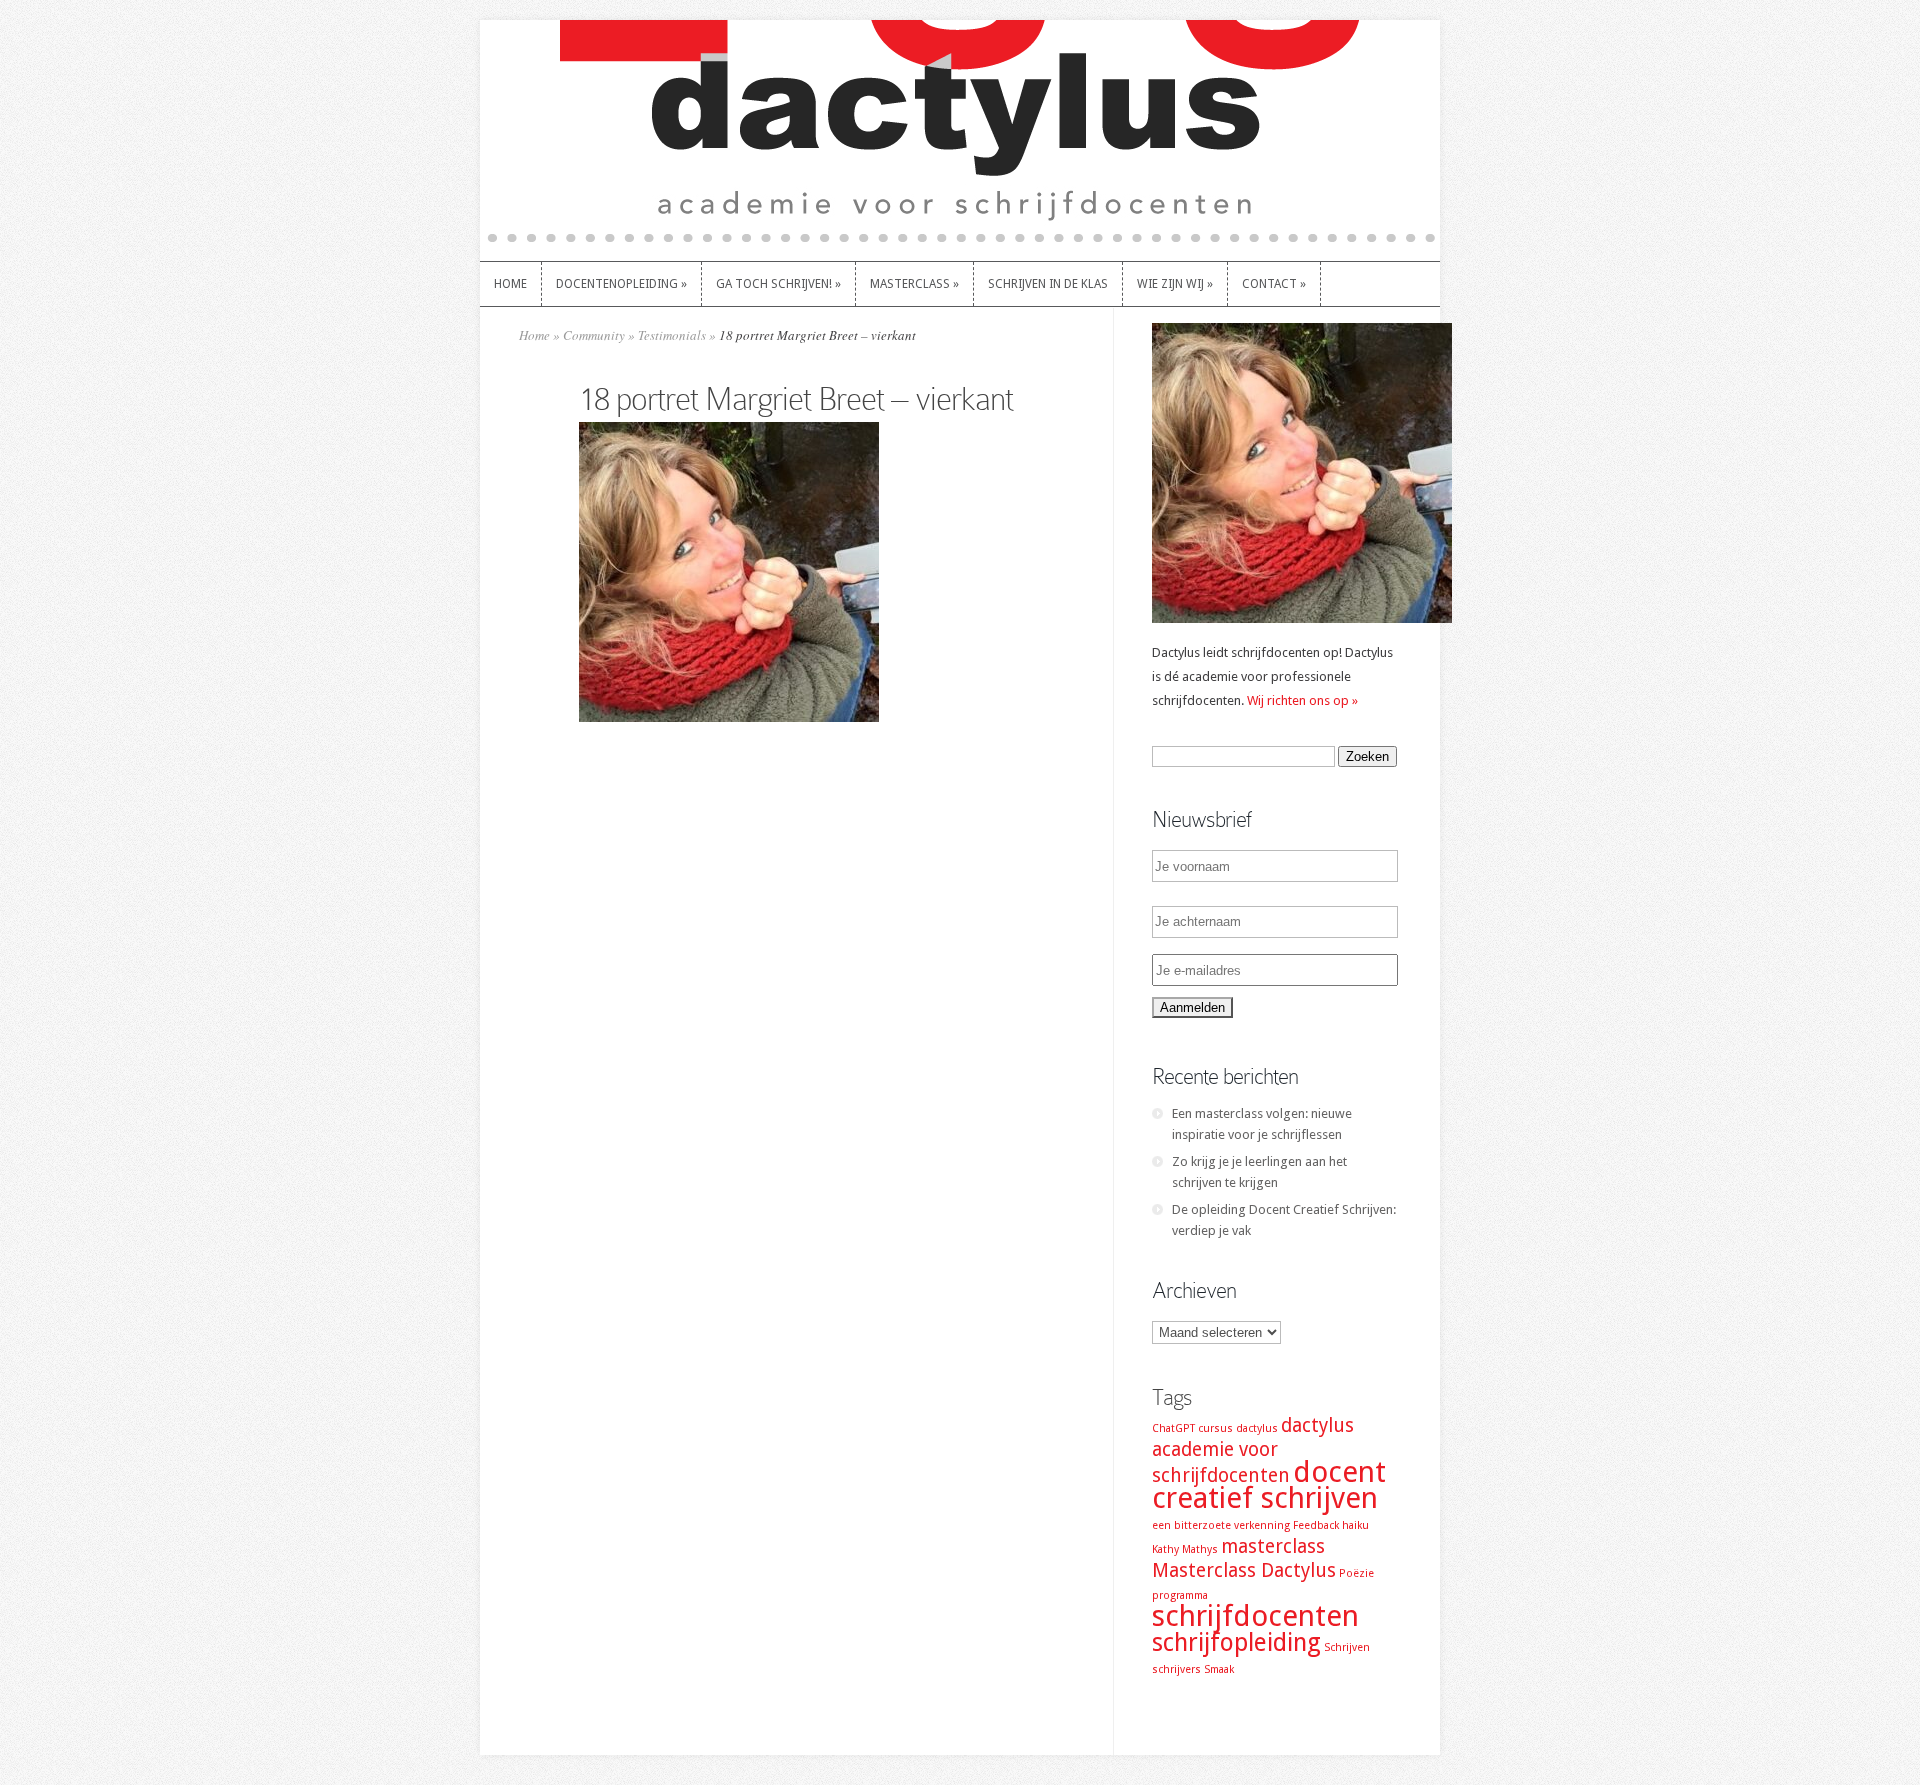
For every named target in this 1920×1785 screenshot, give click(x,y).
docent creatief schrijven (1269, 1485)
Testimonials (672, 335)
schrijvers (1176, 1669)
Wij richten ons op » (1302, 700)
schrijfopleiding (1236, 1642)
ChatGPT (1173, 1428)
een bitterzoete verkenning (1221, 1525)
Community (594, 335)
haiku (1355, 1525)
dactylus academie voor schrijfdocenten (1253, 1450)
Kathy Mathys (1185, 1549)
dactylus (1257, 1428)
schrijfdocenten (1255, 1616)
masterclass (1273, 1546)
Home (534, 335)
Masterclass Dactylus (1244, 1570)
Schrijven (1347, 1647)
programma (1180, 1595)
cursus (1215, 1428)
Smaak (1219, 1669)
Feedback (1316, 1525)
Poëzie (1356, 1573)
